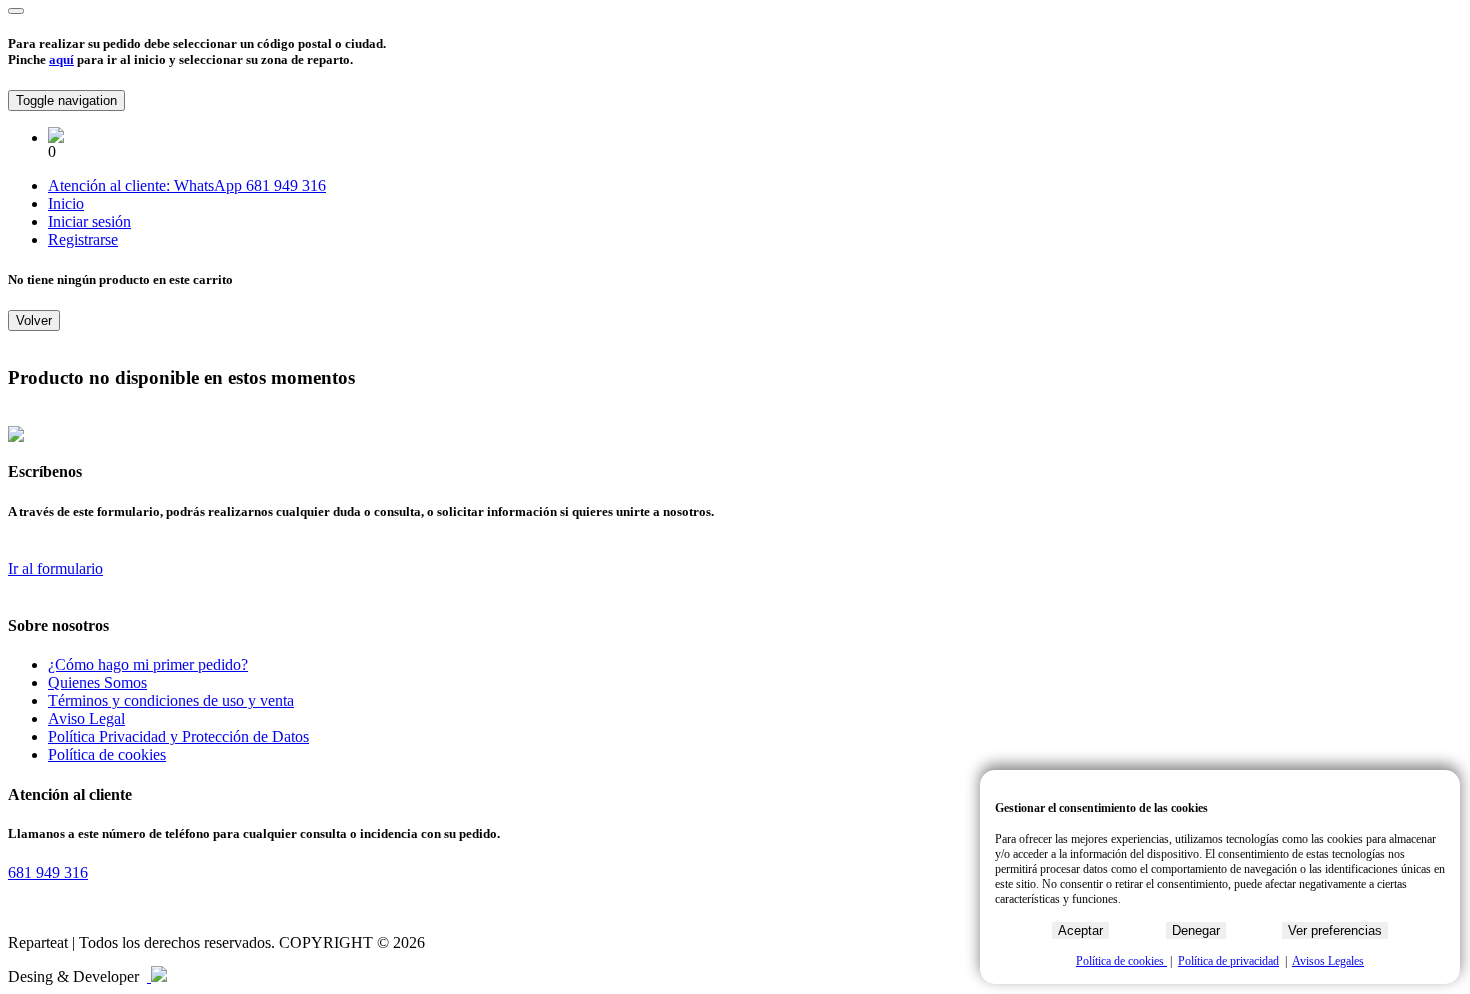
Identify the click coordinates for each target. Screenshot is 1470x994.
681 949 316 (286, 185)
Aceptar (1080, 930)
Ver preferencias (1335, 930)
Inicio (66, 203)
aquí (61, 59)
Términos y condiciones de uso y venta (171, 700)
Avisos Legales (1328, 961)
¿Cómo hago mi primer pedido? (148, 664)
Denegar (1196, 930)
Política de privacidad (1228, 961)
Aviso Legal (86, 718)
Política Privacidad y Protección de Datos (178, 736)
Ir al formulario (55, 568)
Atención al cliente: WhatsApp (147, 185)
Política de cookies (107, 754)
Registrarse (83, 239)
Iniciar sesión (89, 221)
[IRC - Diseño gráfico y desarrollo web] (157, 976)
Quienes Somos (97, 682)
